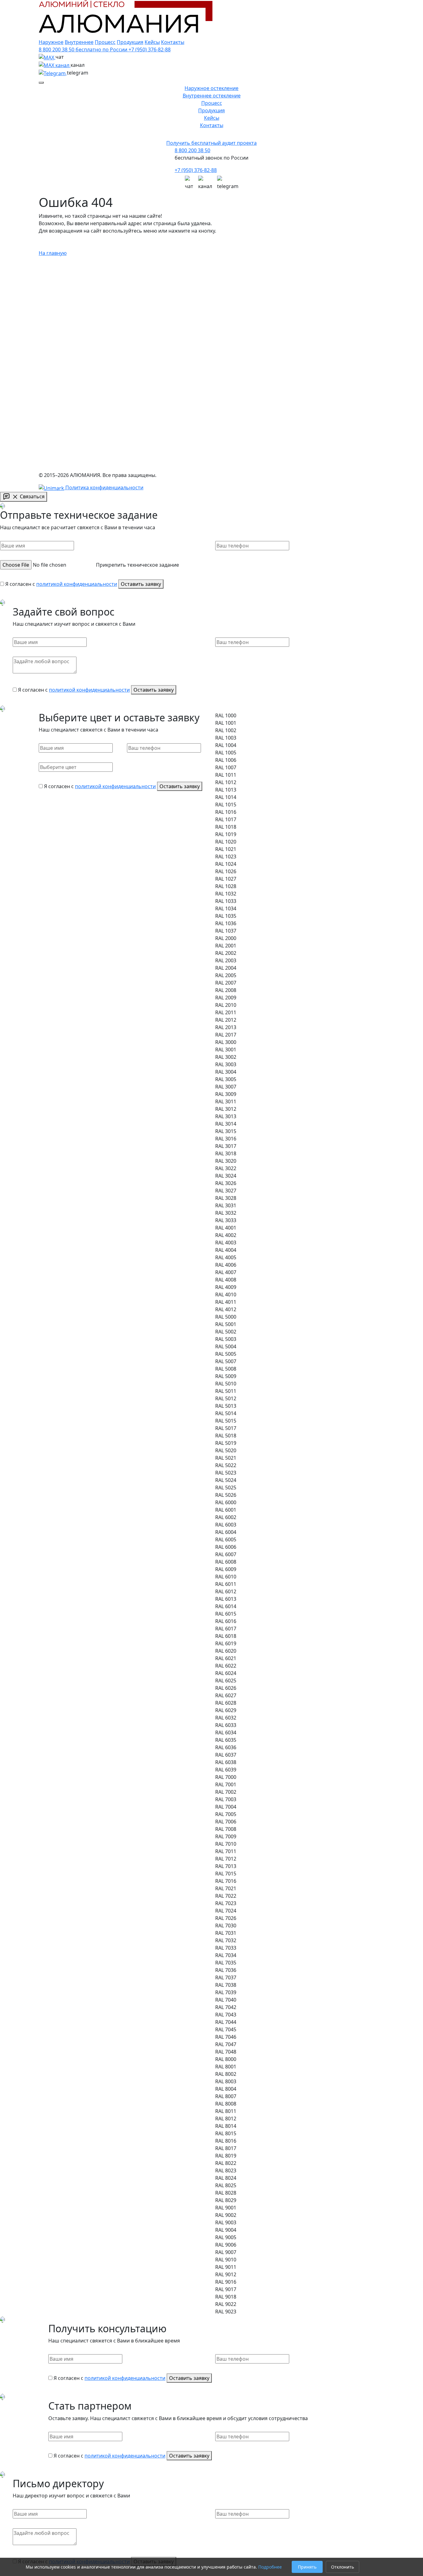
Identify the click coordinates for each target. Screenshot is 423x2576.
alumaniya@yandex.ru (108, 444)
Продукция (130, 42)
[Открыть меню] (41, 83)
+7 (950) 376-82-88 (196, 170)
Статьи (57, 399)
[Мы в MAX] (189, 178)
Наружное (51, 42)
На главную (53, 253)
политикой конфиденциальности (77, 584)
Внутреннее (79, 42)
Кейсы (152, 42)
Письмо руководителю (66, 499)
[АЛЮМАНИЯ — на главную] (126, 306)
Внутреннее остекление (212, 96)
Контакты (173, 42)
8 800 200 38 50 (192, 150)
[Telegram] (53, 73)
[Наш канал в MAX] (205, 178)
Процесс (105, 42)
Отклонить (342, 2567)
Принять (307, 2567)
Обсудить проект (60, 342)
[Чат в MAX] (47, 57)
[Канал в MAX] (55, 65)
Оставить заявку (141, 584)
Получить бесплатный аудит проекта (211, 143)
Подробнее (270, 2567)
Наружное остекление (211, 88)
